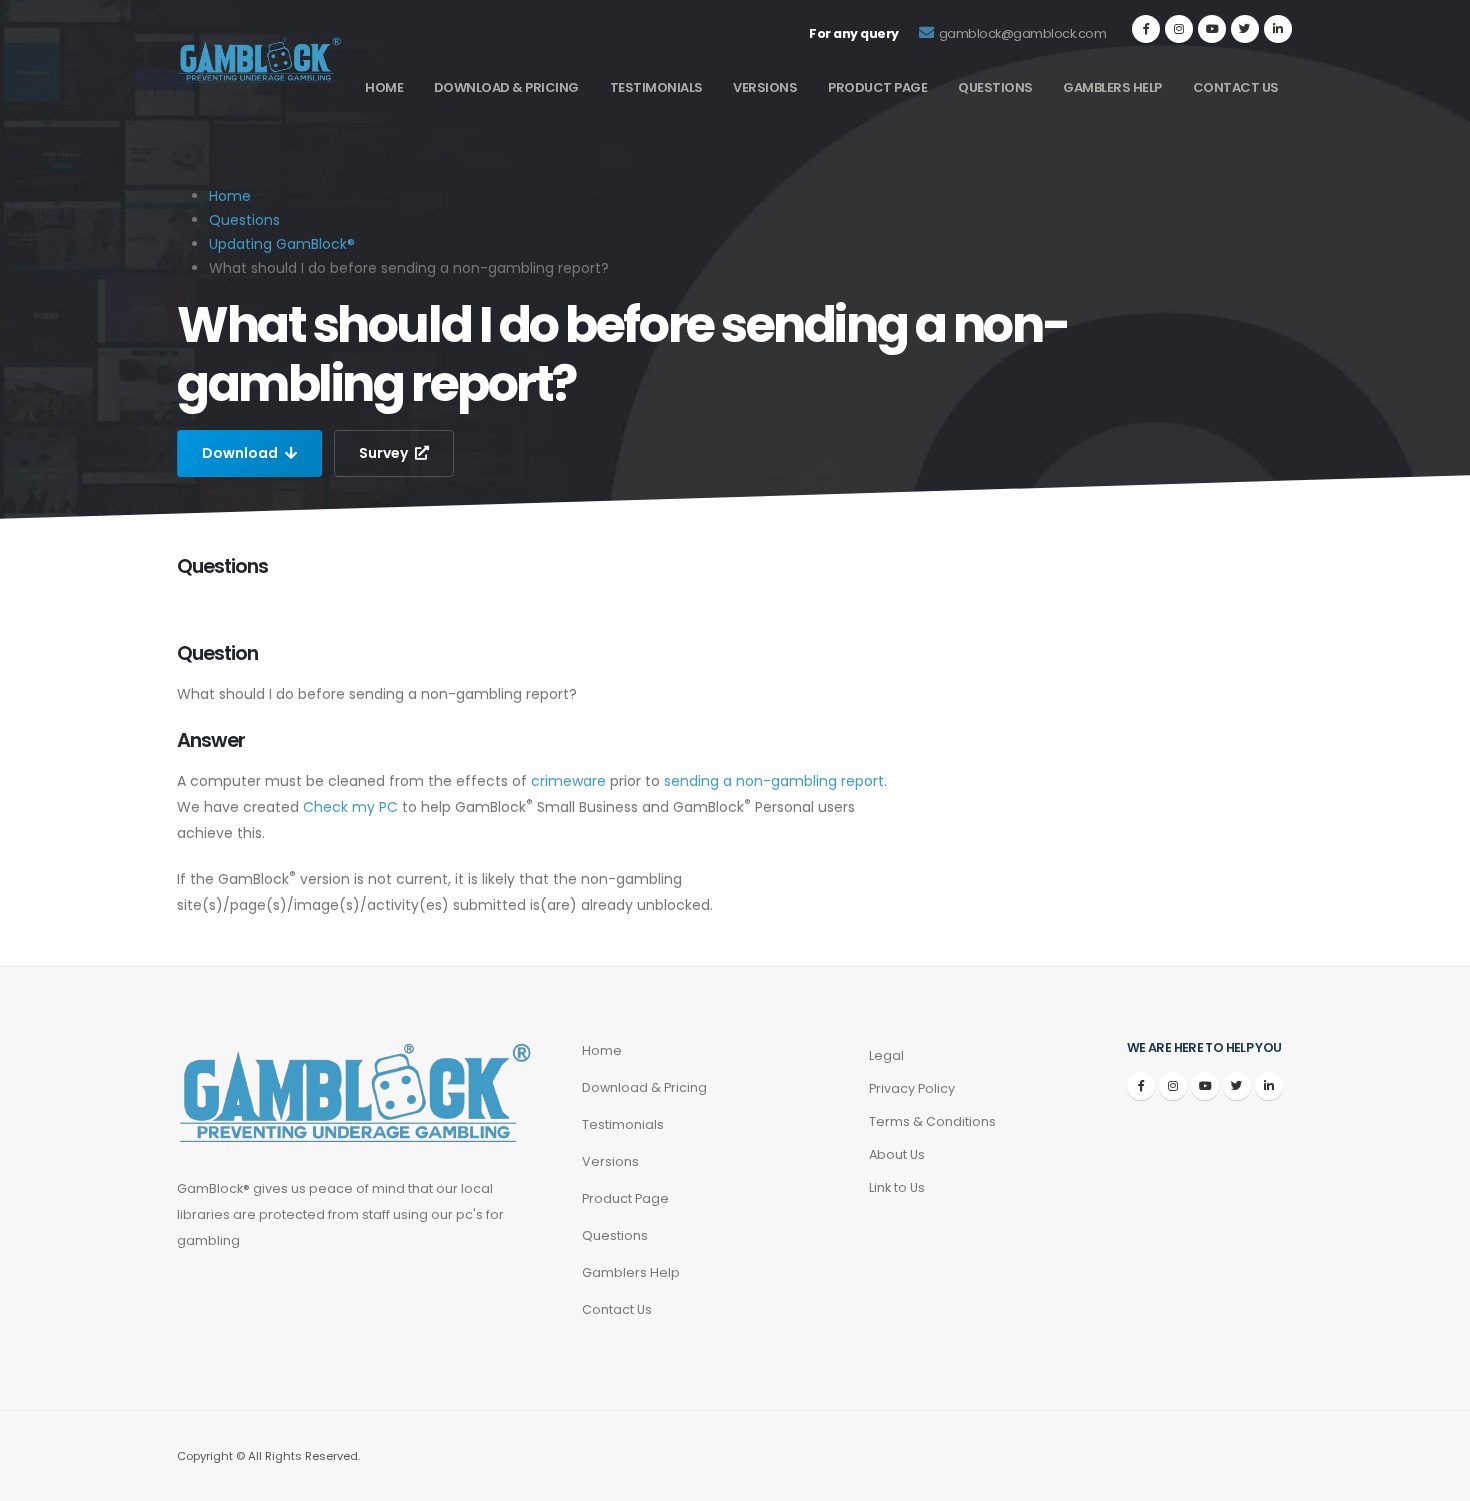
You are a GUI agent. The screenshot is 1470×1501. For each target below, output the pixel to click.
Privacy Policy (912, 1088)
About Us (897, 1154)
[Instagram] (1179, 29)
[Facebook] (1146, 29)
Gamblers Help (1112, 87)
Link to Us (897, 1187)
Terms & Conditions (932, 1121)
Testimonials (656, 87)
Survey (385, 453)
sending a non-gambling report (774, 781)
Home (384, 87)
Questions (995, 87)
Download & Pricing (506, 87)
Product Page (877, 87)
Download (241, 453)
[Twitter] (1245, 29)
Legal (886, 1055)
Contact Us (1236, 87)
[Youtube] (1212, 29)
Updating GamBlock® (282, 244)
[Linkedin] (1278, 29)
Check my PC (350, 807)
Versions (765, 87)
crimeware (568, 781)
